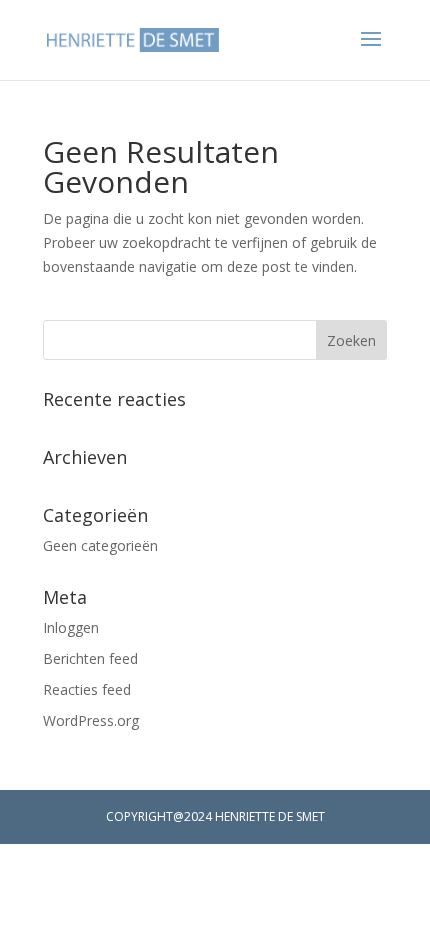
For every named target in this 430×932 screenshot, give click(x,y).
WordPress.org (91, 720)
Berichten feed (90, 658)
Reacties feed (87, 689)
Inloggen (71, 627)
